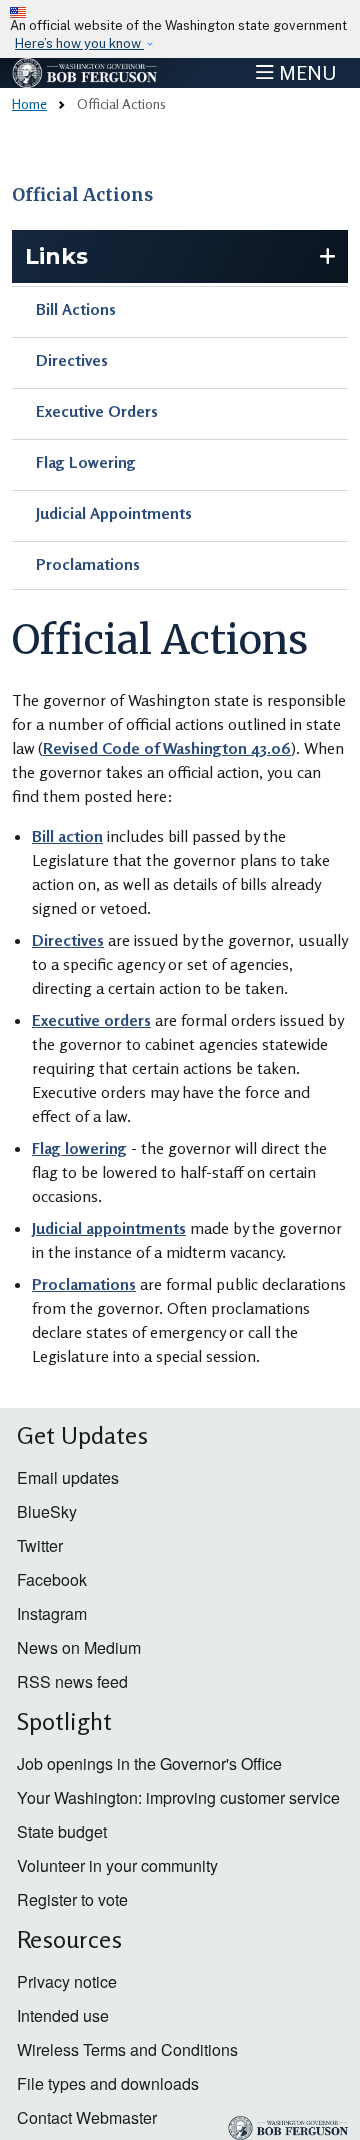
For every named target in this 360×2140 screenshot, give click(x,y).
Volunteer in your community (117, 1865)
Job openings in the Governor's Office (149, 1763)
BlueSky (47, 1511)
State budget (62, 1831)
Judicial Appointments (114, 513)
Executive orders (91, 1020)
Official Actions (82, 195)
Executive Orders (97, 411)
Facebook (52, 1579)
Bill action (67, 836)
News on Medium (79, 1647)
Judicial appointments (109, 1228)
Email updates (68, 1477)
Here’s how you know (79, 43)
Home (29, 103)
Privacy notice (67, 1981)
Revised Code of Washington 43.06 (167, 748)
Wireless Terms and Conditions (127, 2049)
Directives (72, 360)
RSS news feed (72, 1681)
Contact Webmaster (87, 2117)
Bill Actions (76, 309)
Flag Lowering (86, 462)
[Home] (85, 73)
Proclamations (88, 564)
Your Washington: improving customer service (178, 1797)
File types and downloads (108, 2083)
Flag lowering (79, 1148)
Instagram (52, 1613)
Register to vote (72, 1899)
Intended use (63, 2015)
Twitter (40, 1545)
